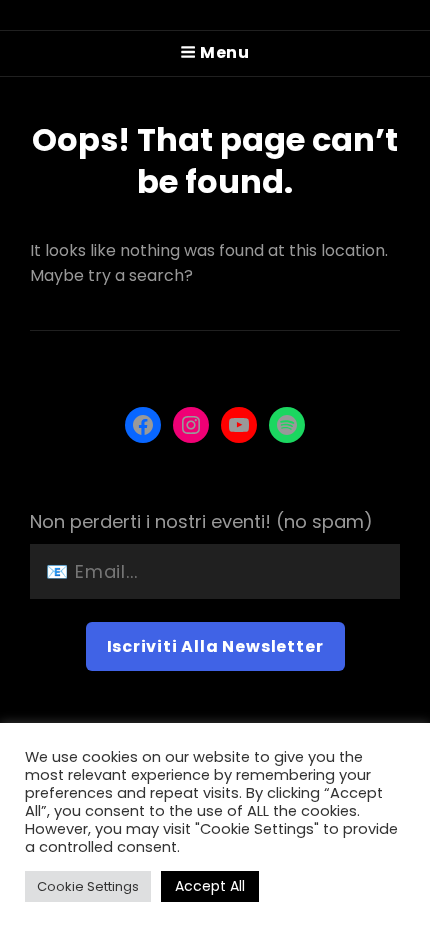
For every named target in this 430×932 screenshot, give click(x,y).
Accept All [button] (210, 886)
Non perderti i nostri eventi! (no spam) (201, 521)
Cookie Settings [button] (88, 886)
